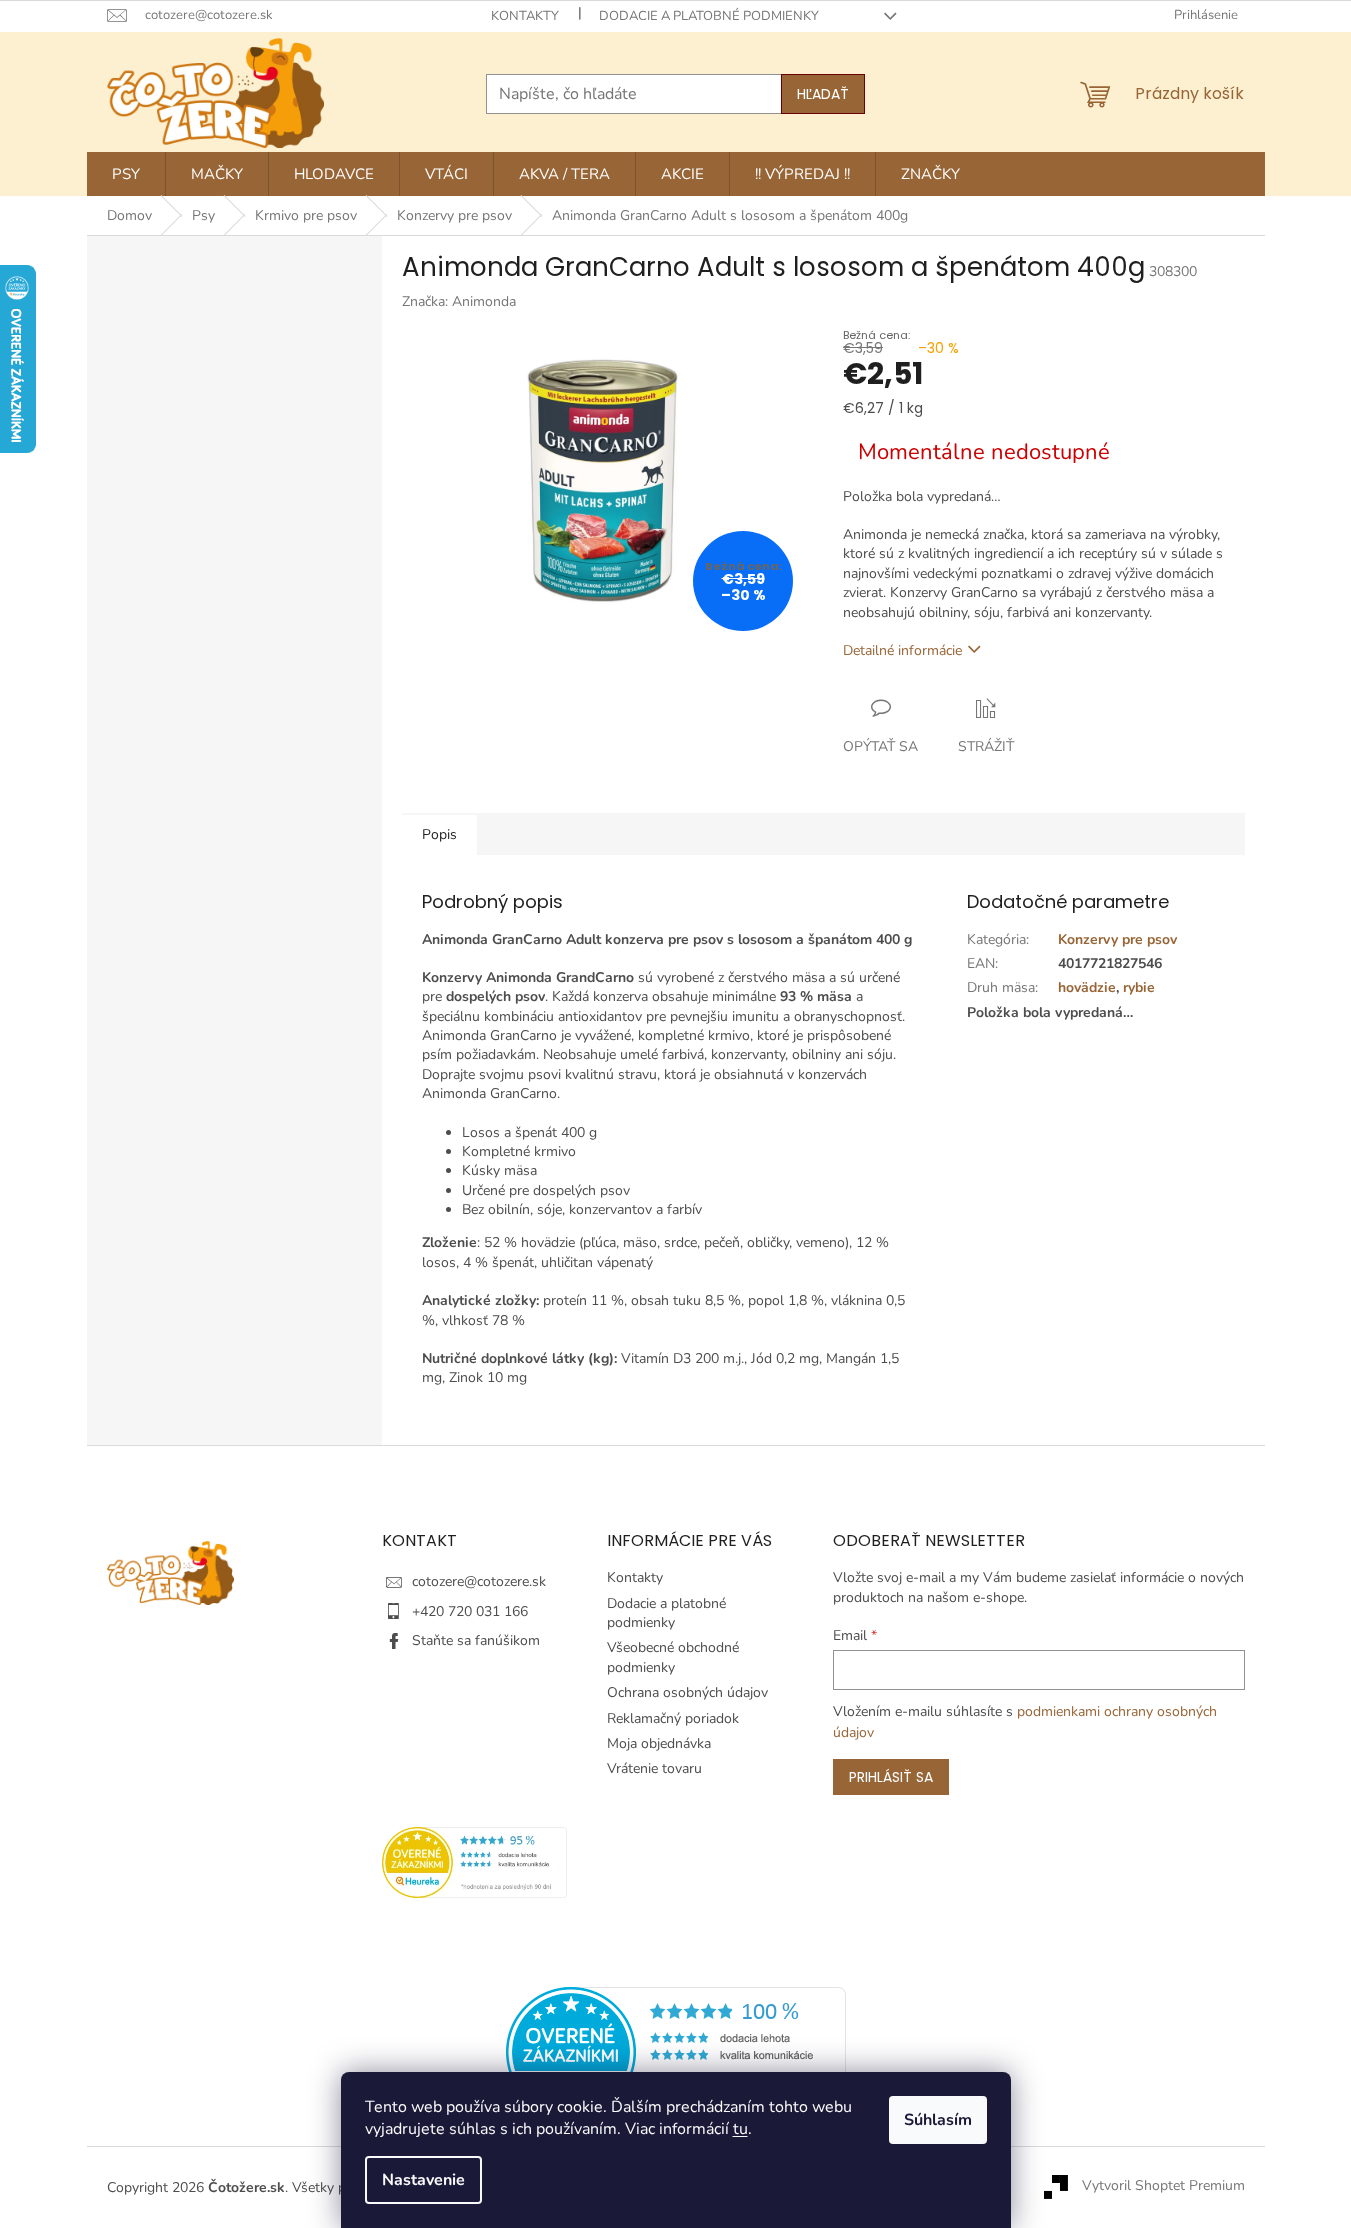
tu (740, 2129)
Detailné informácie (902, 650)
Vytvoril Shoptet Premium (1163, 2186)
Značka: (459, 301)
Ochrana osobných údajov (687, 1692)
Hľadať (823, 94)
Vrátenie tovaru (654, 1768)
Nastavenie (423, 2180)
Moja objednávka (659, 1743)
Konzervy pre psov (1117, 939)
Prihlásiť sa (891, 1777)
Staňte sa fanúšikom (476, 1640)
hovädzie (1087, 987)
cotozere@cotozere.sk (479, 1581)
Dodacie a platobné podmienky (709, 16)
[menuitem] (126, 174)
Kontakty (525, 16)
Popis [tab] (439, 834)
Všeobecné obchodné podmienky (673, 1657)
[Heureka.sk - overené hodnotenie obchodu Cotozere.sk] (676, 2050)
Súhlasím (938, 2120)
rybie (1139, 987)
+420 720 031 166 (470, 1611)
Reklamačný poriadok (673, 1718)
